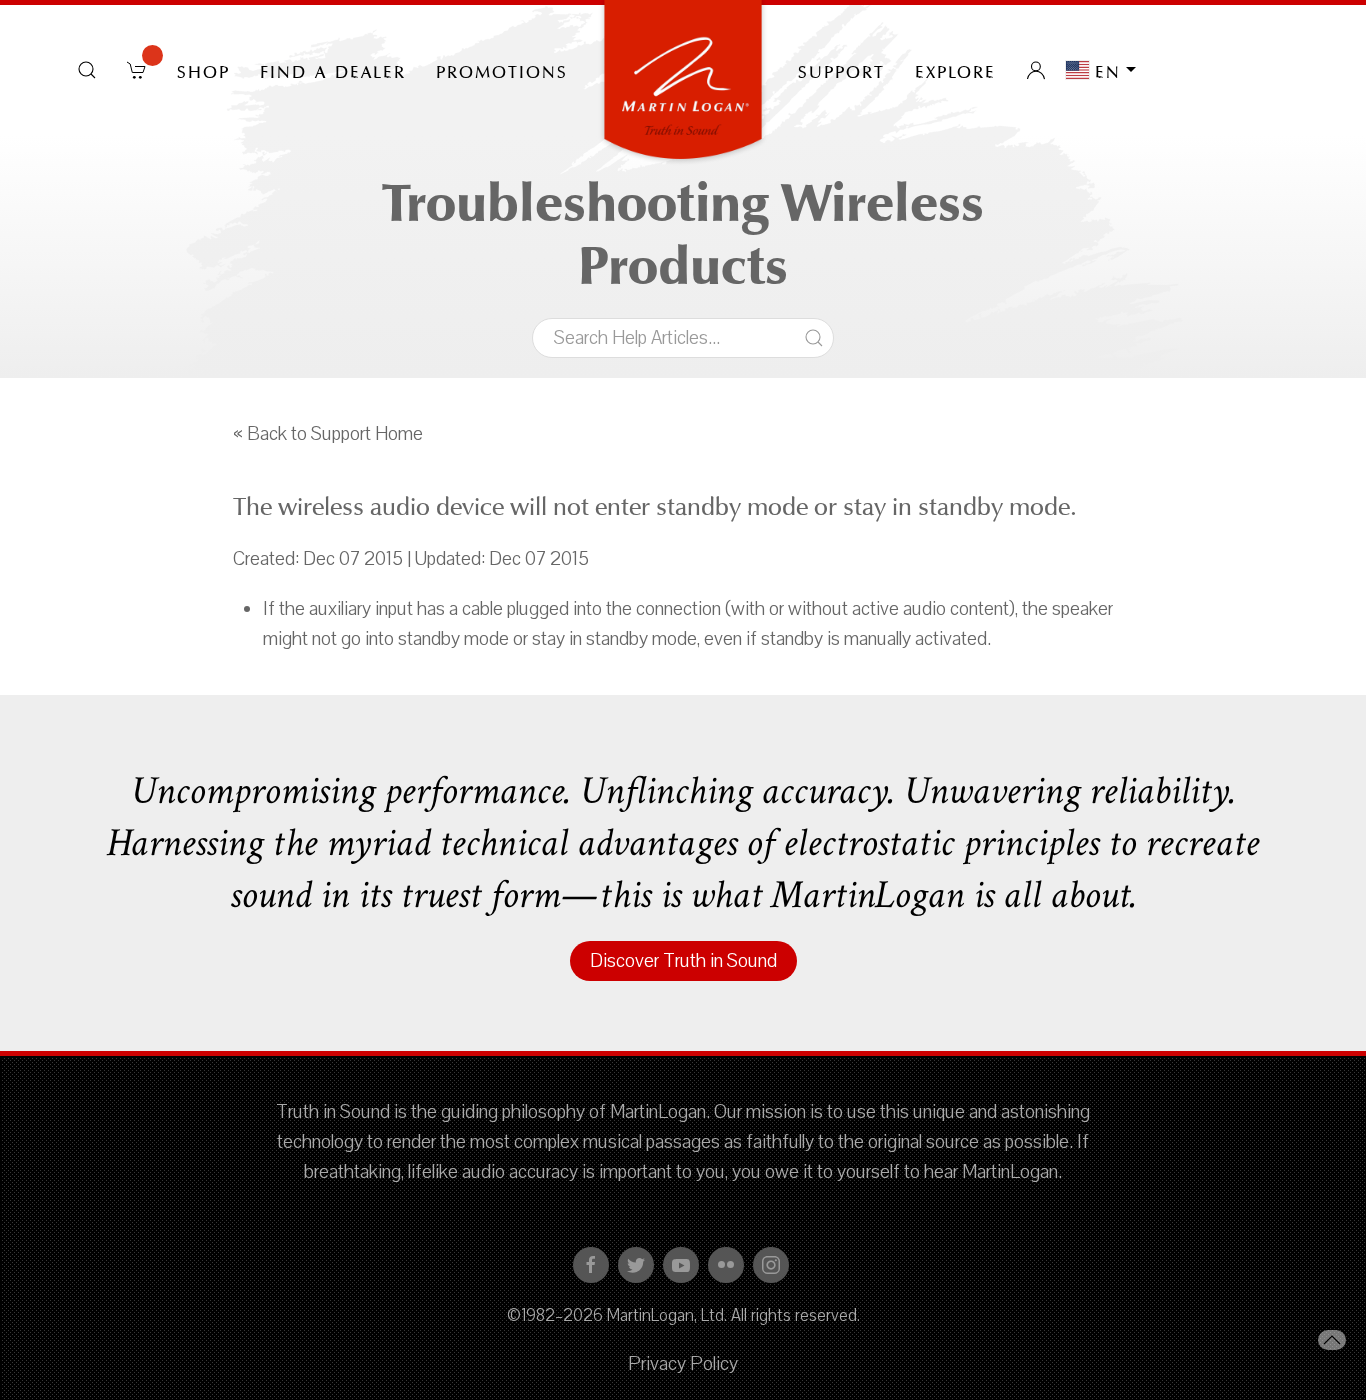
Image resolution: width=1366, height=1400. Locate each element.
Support (841, 70)
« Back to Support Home (328, 434)
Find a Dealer (333, 70)
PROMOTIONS (502, 70)
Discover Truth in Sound (683, 961)
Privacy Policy (683, 1364)
